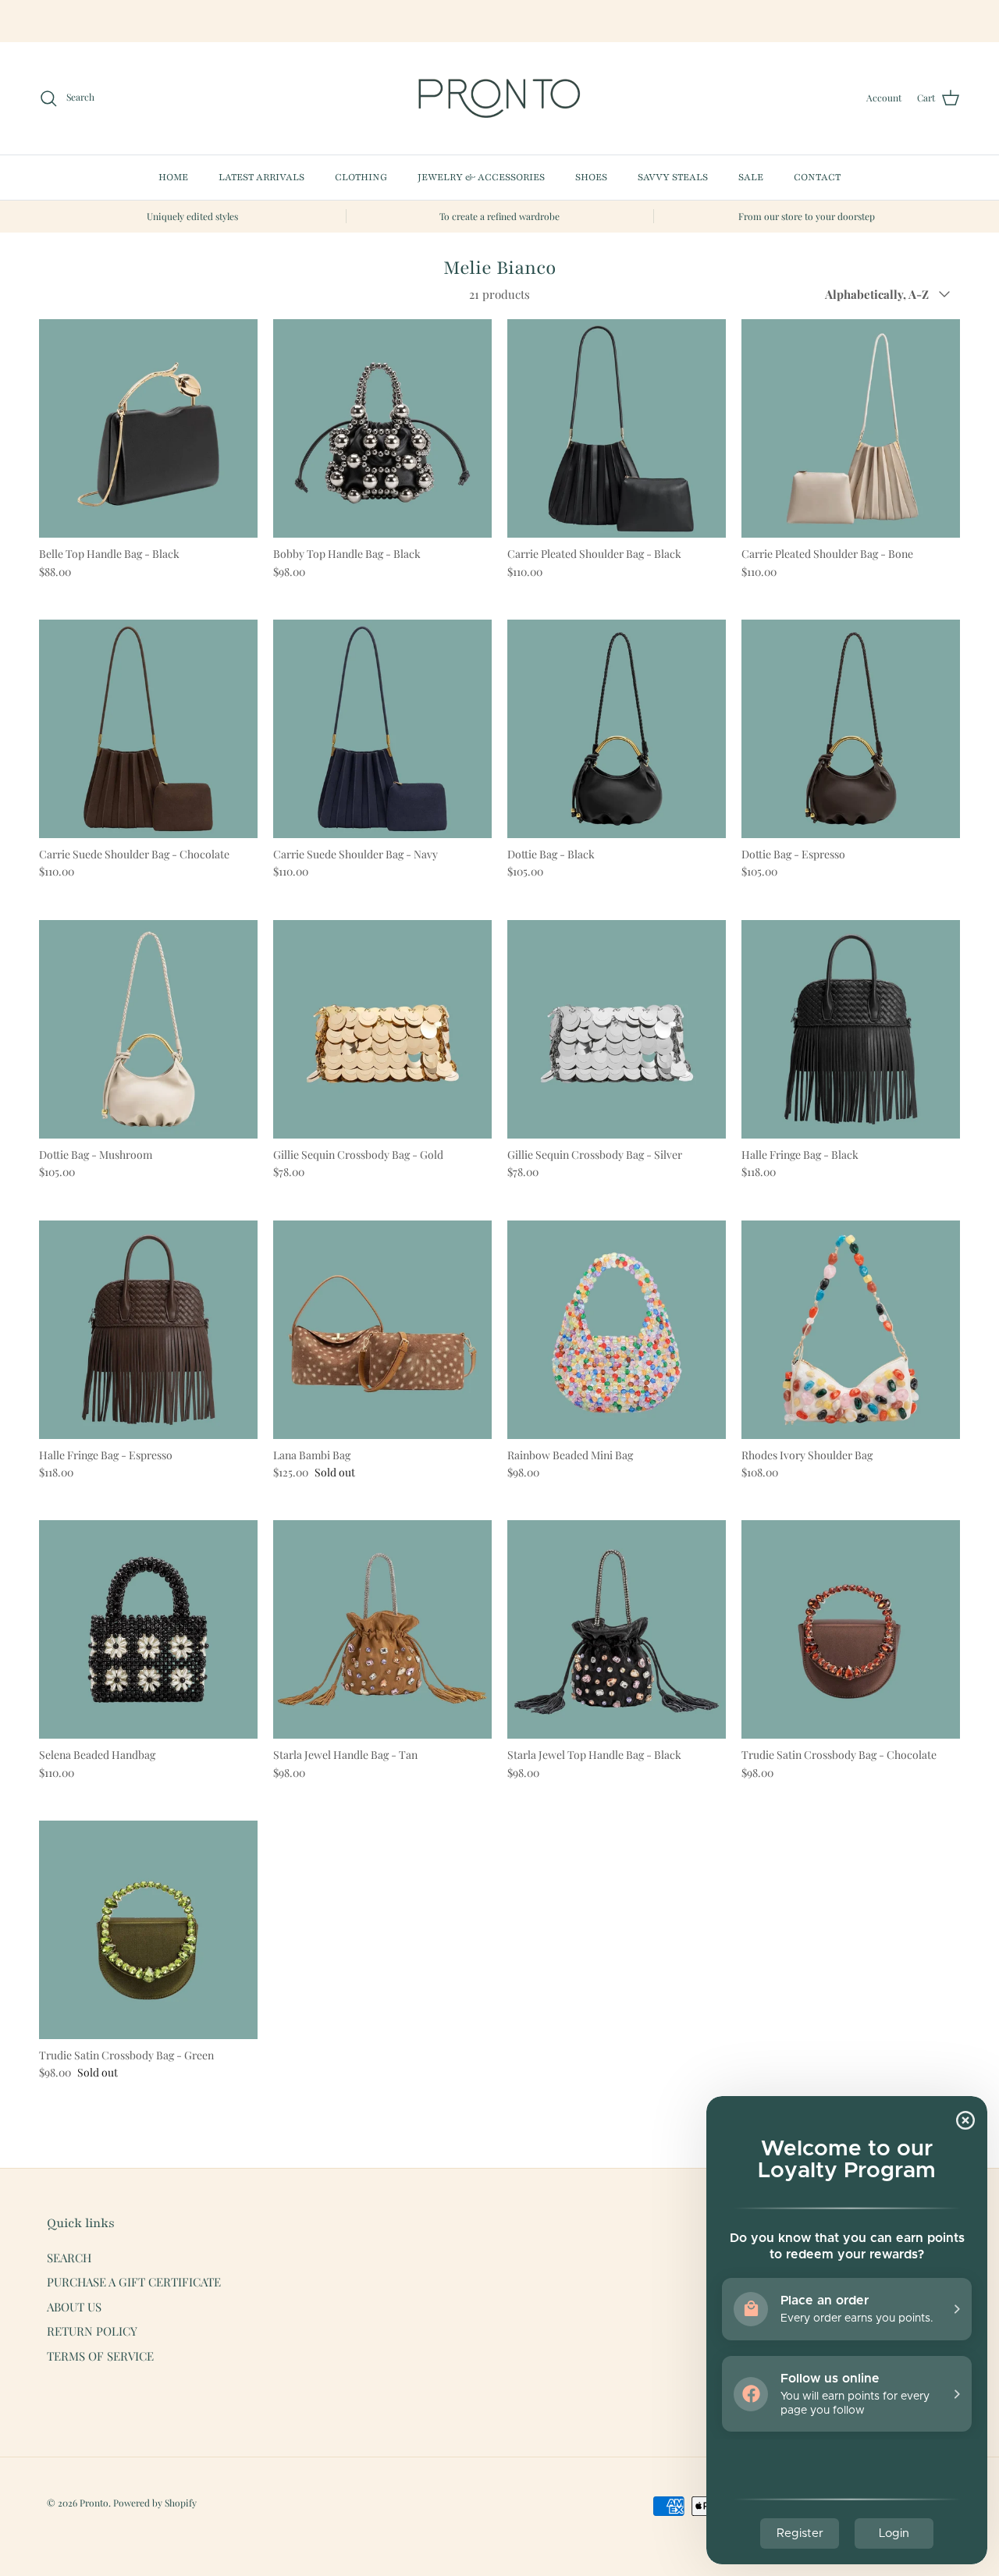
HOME (173, 177)
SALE (751, 177)
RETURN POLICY (92, 2331)
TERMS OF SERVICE (100, 2356)
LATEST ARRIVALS (261, 177)
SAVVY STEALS (673, 177)
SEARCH (69, 2258)
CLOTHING (361, 177)
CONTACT (817, 177)
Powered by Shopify (155, 2503)
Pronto (94, 2503)
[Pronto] (499, 98)
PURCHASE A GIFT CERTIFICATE (134, 2282)
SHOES (591, 177)
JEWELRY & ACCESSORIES (481, 177)
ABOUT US (74, 2307)
